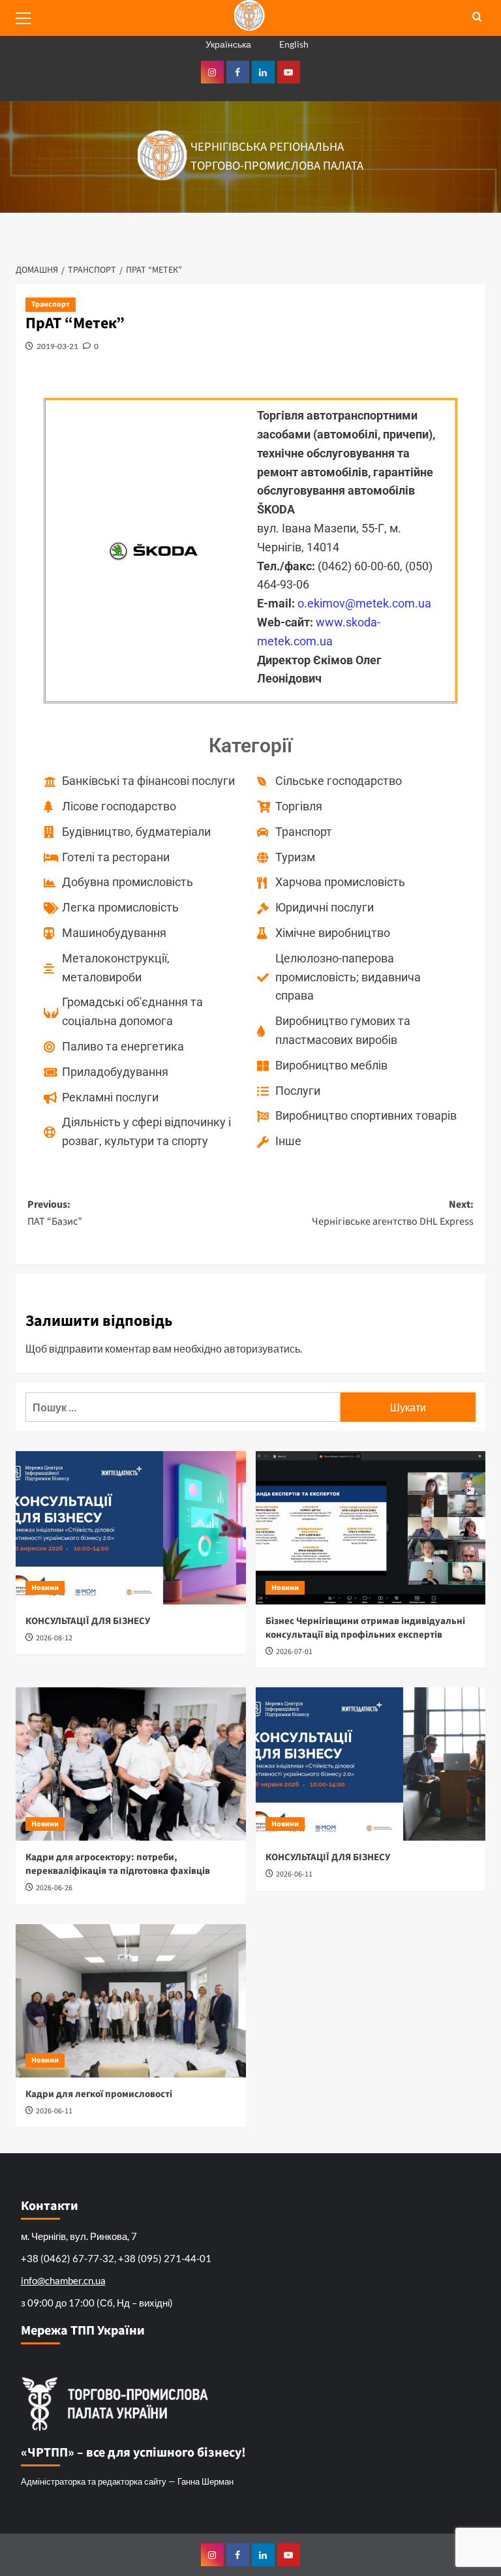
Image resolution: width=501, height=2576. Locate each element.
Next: (393, 1213)
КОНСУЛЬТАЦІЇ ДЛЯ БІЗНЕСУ (88, 1621)
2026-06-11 (294, 1874)
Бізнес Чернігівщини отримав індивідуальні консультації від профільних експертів (365, 1628)
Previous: (55, 1213)
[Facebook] (238, 72)
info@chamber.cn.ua (63, 2280)
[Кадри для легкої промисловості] (131, 2001)
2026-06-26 (54, 1888)
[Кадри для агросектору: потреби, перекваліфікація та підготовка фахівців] (131, 1764)
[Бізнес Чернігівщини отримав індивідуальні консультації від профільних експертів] (371, 1528)
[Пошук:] (183, 1407)
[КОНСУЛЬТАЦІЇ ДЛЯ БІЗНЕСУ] (131, 1528)
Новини (45, 1588)
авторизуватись (262, 1348)
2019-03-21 (57, 346)
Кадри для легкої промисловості (99, 2094)
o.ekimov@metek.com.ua (364, 603)
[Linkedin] (263, 72)
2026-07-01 (294, 1652)
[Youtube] (289, 72)
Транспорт (51, 304)
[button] (29, 16)
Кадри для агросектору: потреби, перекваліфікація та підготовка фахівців (118, 1864)
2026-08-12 (54, 1638)
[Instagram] (212, 72)
